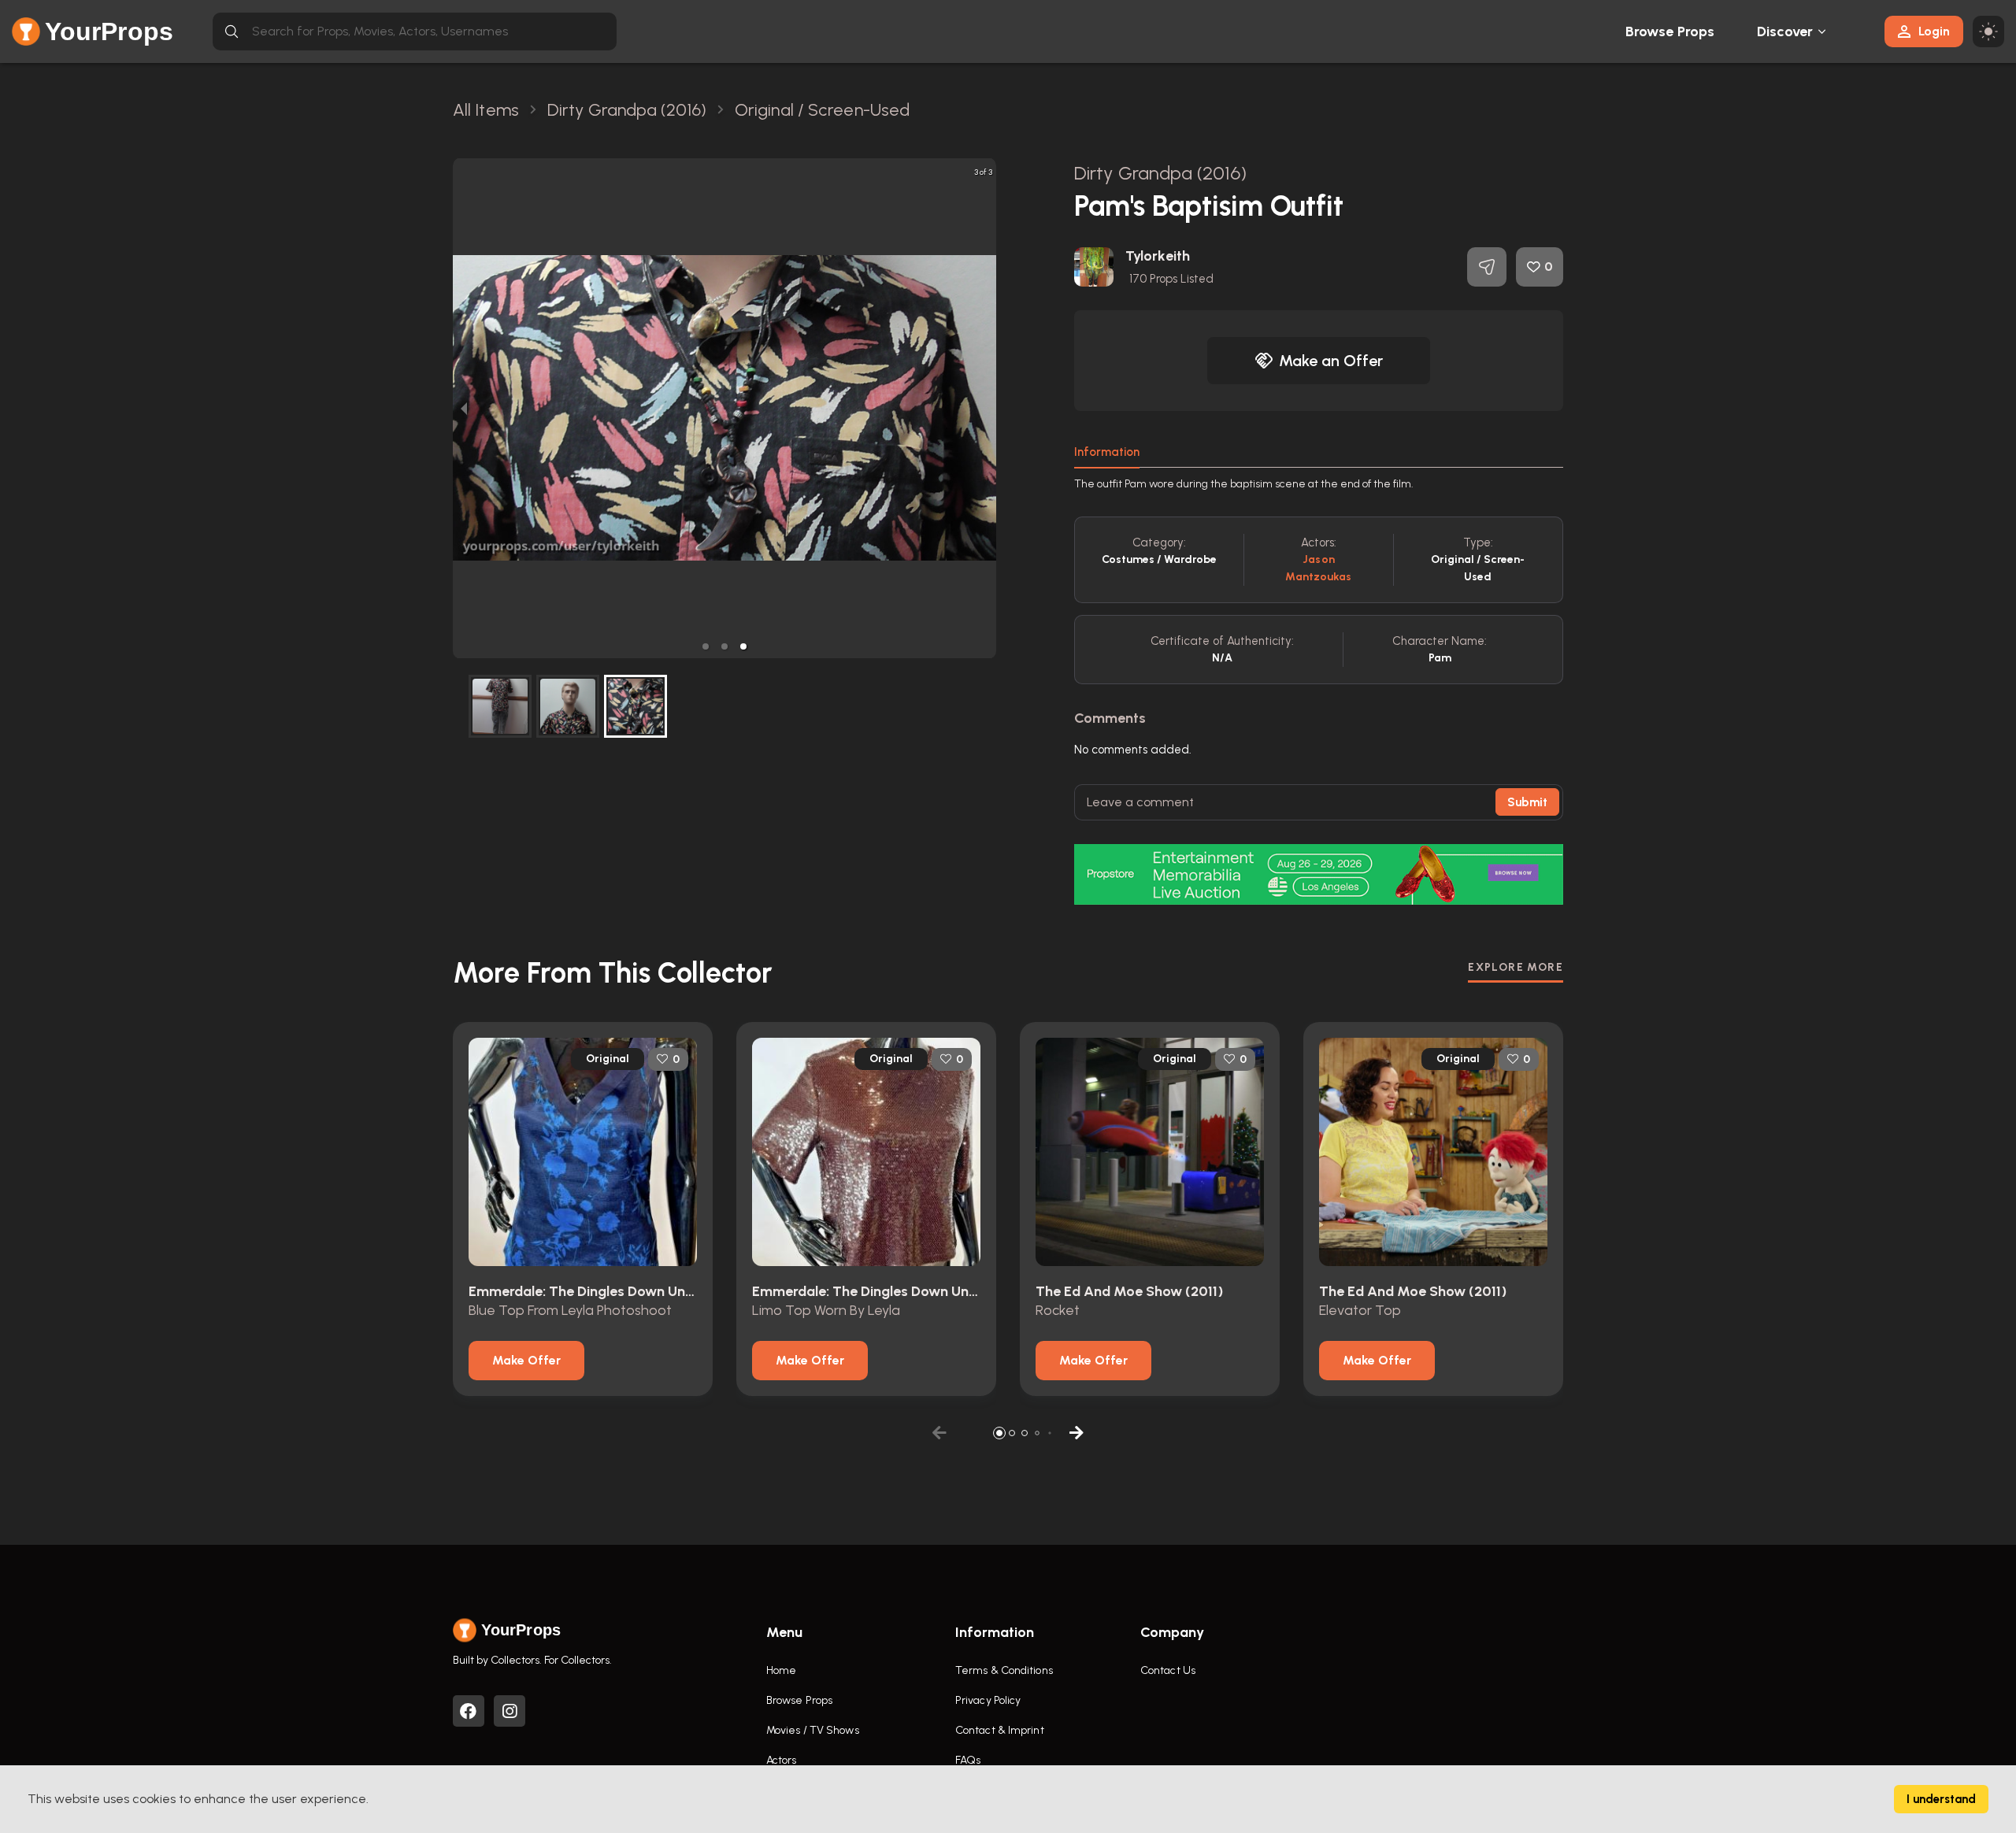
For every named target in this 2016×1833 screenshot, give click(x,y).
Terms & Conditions (1004, 1670)
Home (781, 1670)
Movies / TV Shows (813, 1730)
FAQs (968, 1760)
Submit (1527, 802)
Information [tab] (1107, 452)
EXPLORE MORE (1516, 967)
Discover (1785, 31)
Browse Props (1670, 31)
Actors (782, 1760)
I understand (1941, 1799)
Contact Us (1168, 1670)
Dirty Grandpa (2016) (1160, 173)
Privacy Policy (988, 1700)
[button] (706, 646)
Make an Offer (1331, 361)
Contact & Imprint (1000, 1730)
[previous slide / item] (464, 408)
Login (1934, 31)
